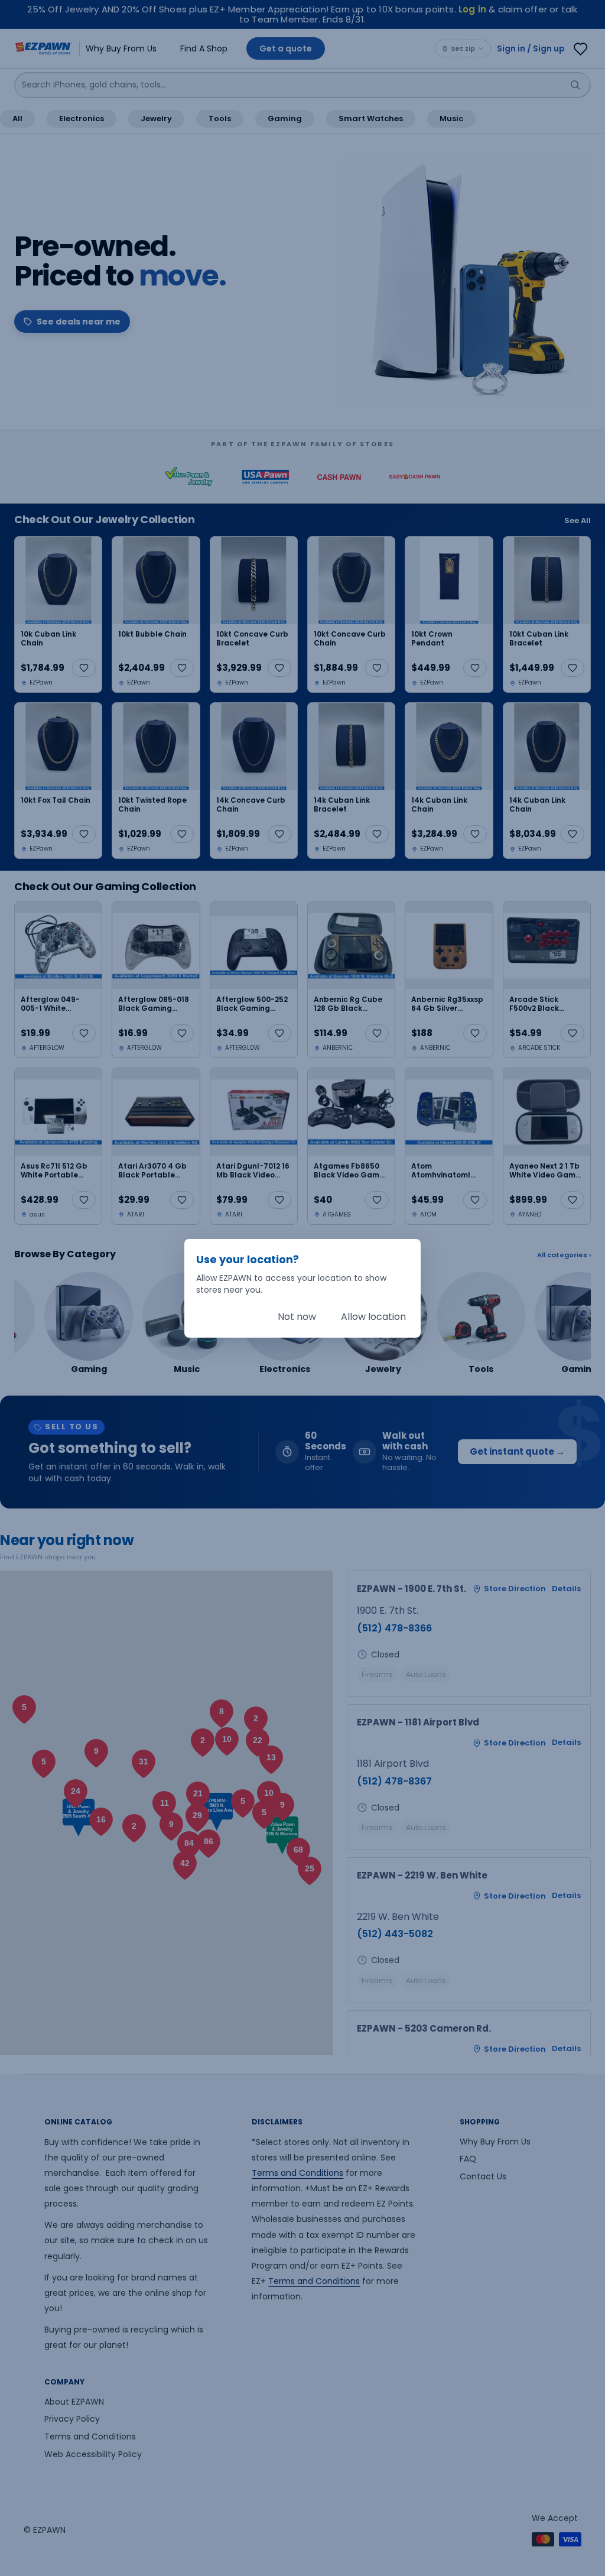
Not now (297, 1317)
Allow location (373, 1317)
